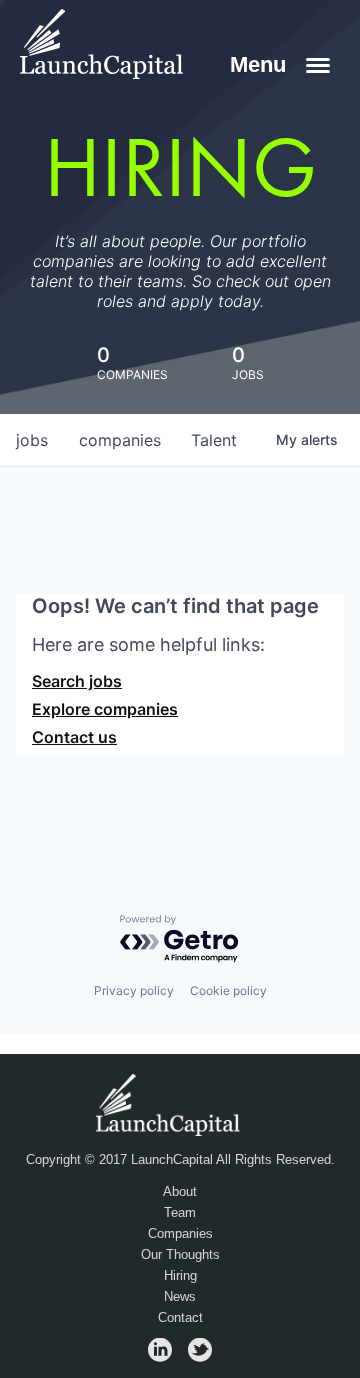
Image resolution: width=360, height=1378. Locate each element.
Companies (180, 1234)
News (180, 1297)
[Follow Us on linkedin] (160, 1356)
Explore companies (105, 709)
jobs (32, 440)
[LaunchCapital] (170, 1103)
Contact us (74, 737)
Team (180, 1213)
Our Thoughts (180, 1255)
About (180, 1192)
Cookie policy (228, 990)
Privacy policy (134, 990)
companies (120, 440)
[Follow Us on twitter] (200, 1356)
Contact (180, 1318)
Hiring (180, 1276)
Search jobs (77, 681)
